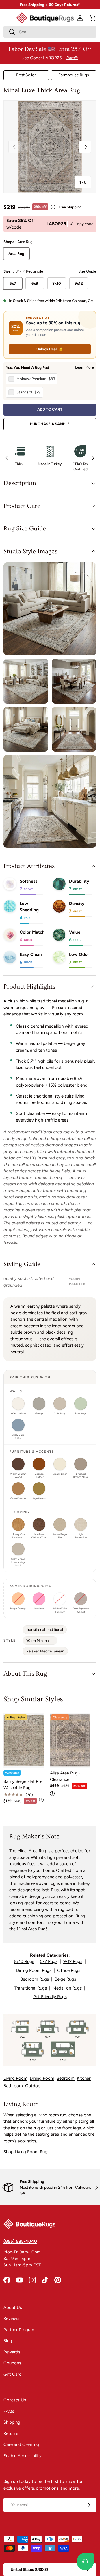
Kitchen (84, 2078)
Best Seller (26, 75)
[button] (93, 18)
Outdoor (34, 2086)
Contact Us (15, 2400)
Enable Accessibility (23, 2456)
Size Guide (87, 271)
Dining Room (42, 2078)
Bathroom (13, 2086)
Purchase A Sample (50, 424)
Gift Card (13, 2374)
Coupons (12, 2363)
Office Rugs (69, 1970)
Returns (11, 2433)
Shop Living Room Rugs (26, 2152)
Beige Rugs (65, 1979)
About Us (13, 2307)
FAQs (9, 2411)
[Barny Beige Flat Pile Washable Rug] (24, 1740)
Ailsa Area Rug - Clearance (65, 1776)
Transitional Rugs (31, 1988)
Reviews (11, 2318)
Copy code (84, 224)
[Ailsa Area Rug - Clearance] (70, 1740)
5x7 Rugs (49, 1961)
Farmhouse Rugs (74, 75)
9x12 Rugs (73, 1961)
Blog (8, 2341)
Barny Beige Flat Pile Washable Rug (23, 1785)
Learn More (84, 367)
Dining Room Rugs (34, 1970)
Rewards (12, 2352)
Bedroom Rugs (35, 1979)
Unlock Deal (50, 349)
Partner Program (19, 2330)
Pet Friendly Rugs (50, 1997)
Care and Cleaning (21, 2444)
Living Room (15, 2078)
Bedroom (66, 2078)
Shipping (12, 2422)
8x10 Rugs (24, 1961)
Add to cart (50, 409)
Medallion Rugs (67, 1988)
